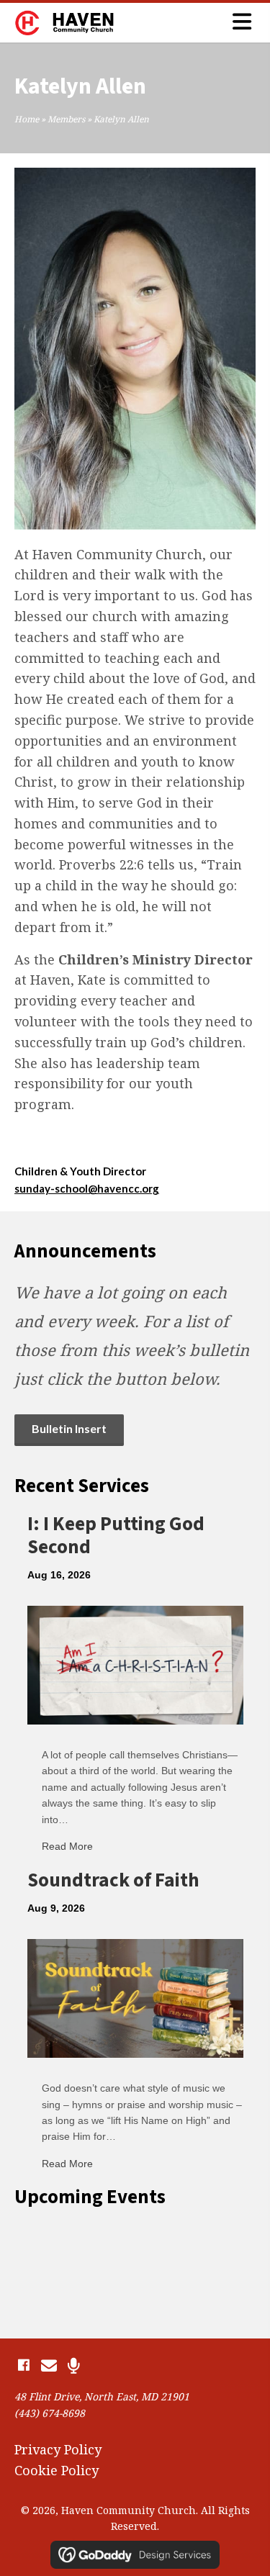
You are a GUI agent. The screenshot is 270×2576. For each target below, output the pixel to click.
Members (66, 119)
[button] (23, 2365)
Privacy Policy (58, 2449)
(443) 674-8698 (50, 2413)
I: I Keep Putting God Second (116, 1536)
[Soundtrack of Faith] (135, 1997)
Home (27, 119)
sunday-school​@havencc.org (87, 1188)
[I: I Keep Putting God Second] (135, 1663)
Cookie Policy (57, 2470)
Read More (67, 1846)
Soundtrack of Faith (113, 1880)
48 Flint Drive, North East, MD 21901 (102, 2396)
